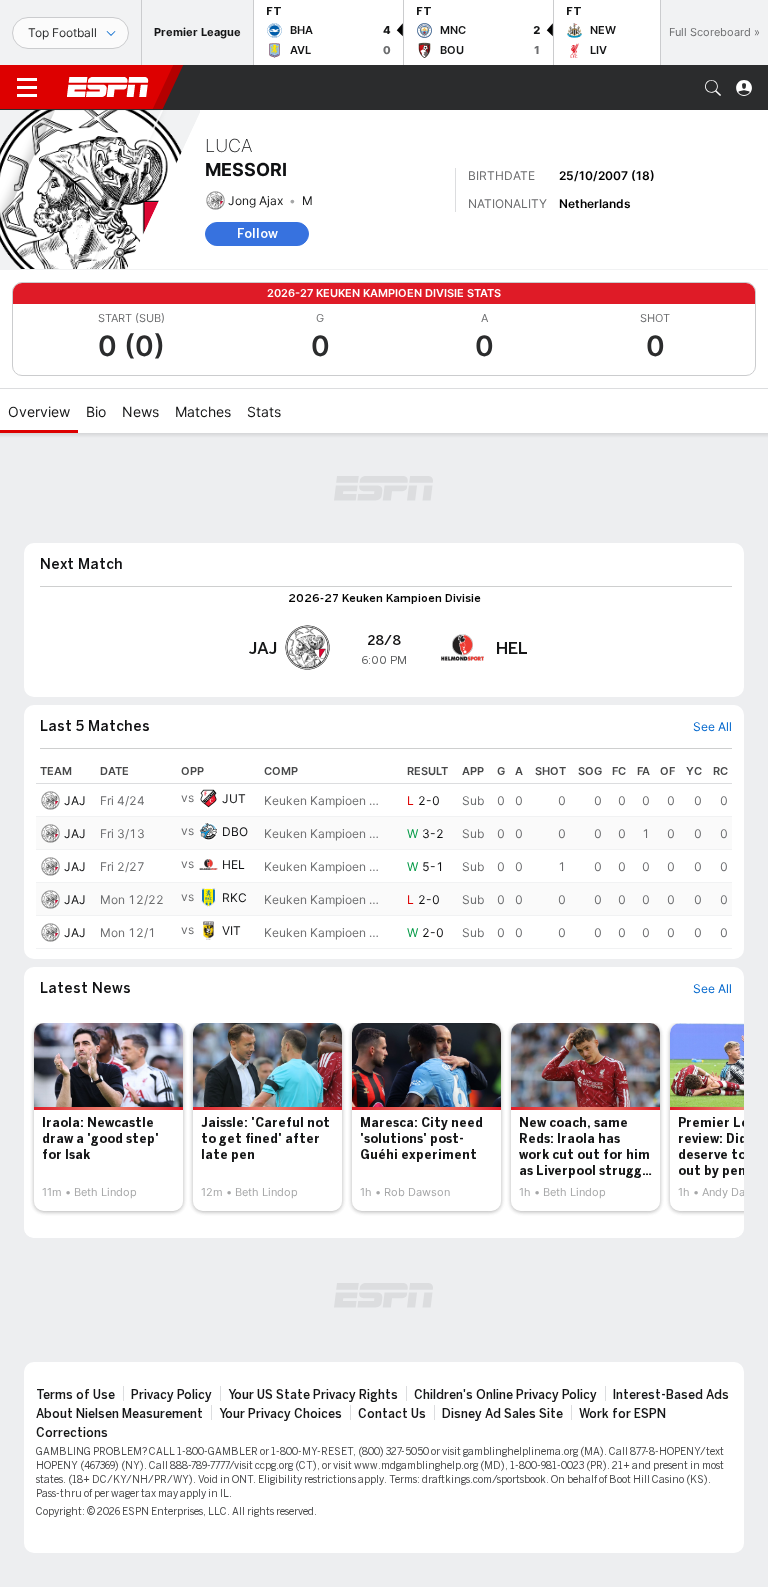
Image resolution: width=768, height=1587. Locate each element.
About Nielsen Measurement (119, 1414)
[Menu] (27, 88)
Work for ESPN (622, 1414)
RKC (234, 897)
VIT (231, 930)
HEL (233, 864)
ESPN (108, 87)
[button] (713, 88)
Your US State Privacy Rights (313, 1395)
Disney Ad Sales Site (502, 1414)
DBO (235, 831)
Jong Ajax (255, 200)
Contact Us (392, 1414)
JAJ (75, 800)
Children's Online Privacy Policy (505, 1395)
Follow (257, 233)
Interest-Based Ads (671, 1395)
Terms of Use (75, 1395)
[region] (384, 854)
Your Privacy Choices (280, 1414)
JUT (234, 798)
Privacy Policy (171, 1395)
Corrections (72, 1433)
